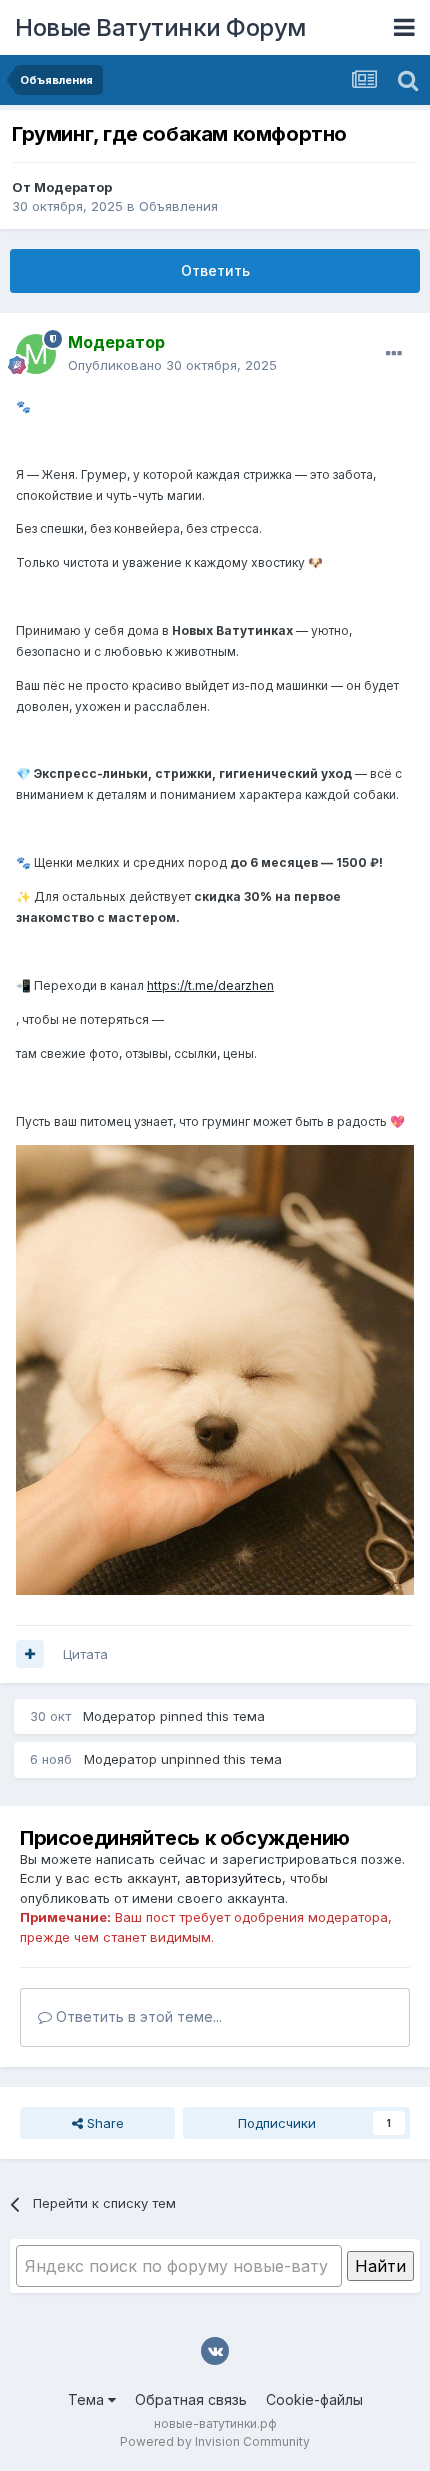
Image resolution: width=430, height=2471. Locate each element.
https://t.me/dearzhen (210, 985)
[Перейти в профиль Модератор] (36, 354)
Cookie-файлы (314, 2399)
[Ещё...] (394, 354)
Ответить (215, 270)
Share (103, 2123)
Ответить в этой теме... (137, 2016)
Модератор (73, 187)
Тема (88, 2399)
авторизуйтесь (233, 1878)
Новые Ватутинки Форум (160, 27)
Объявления (178, 206)
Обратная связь (191, 2399)
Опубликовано (172, 365)
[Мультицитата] (30, 1654)
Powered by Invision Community (215, 2441)
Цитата (85, 1654)
